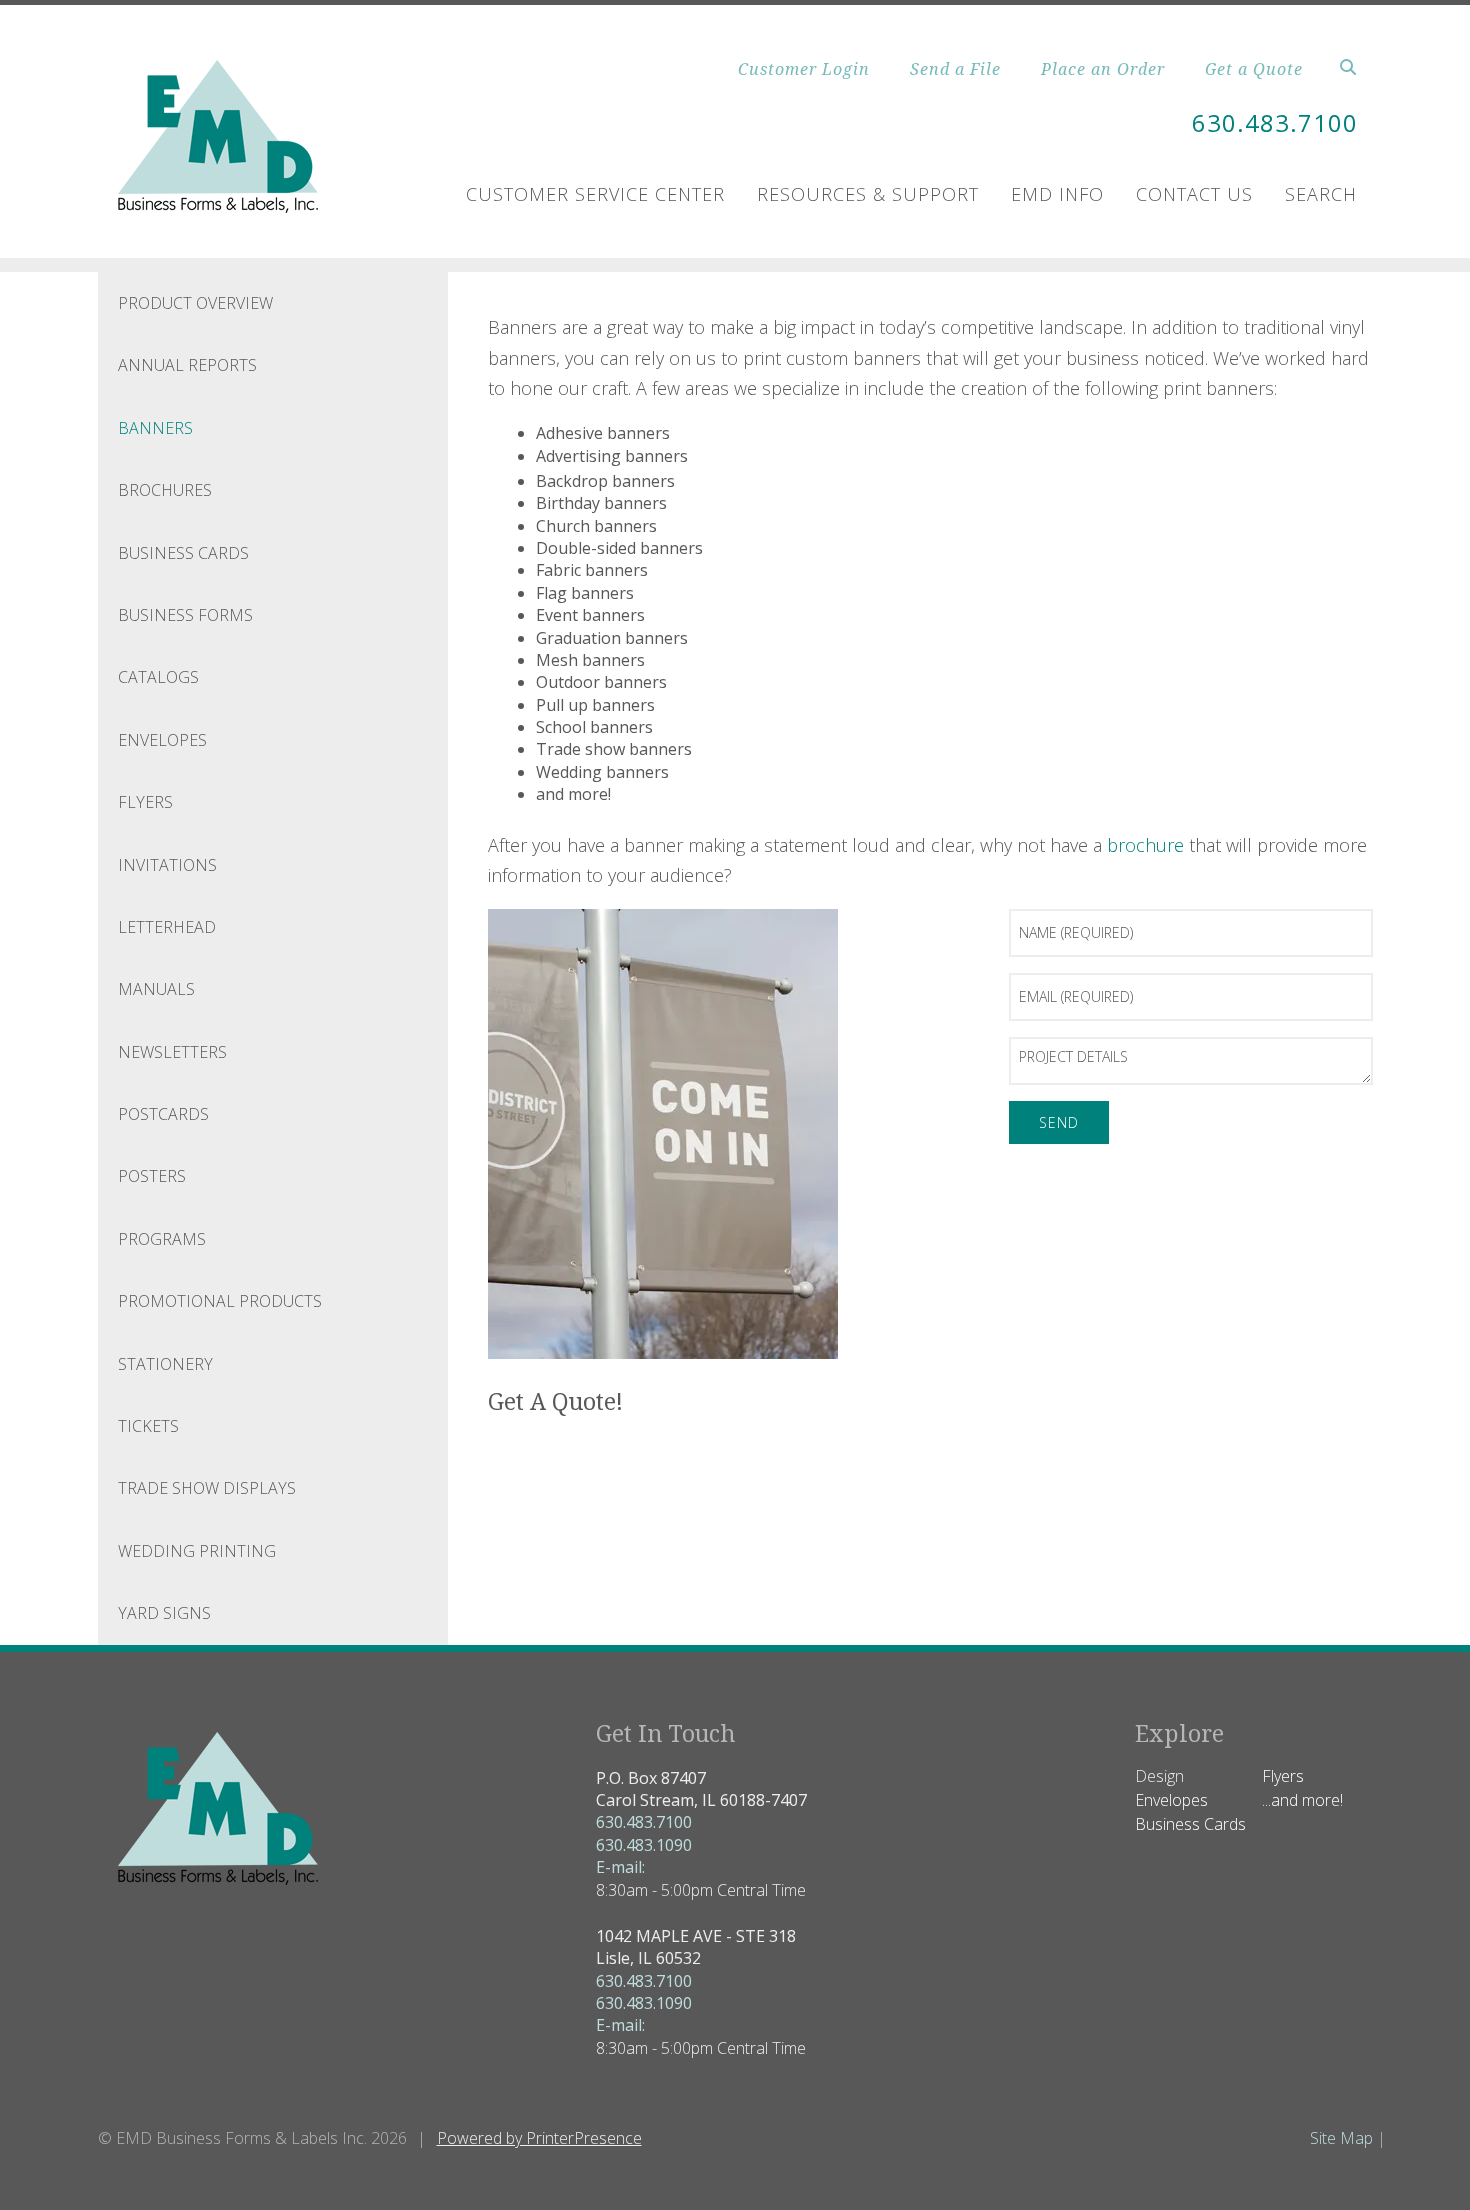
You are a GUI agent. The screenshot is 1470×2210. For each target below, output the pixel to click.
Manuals (156, 989)
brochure (1145, 845)
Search (1321, 194)
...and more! (1302, 1800)
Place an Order (1103, 69)
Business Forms (185, 615)
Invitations (167, 865)
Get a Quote (1254, 69)
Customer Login (804, 69)
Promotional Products (220, 1301)
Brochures (165, 490)
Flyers (145, 802)
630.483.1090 (644, 1845)
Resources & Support (868, 194)
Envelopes (162, 740)
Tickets (148, 1426)
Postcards (163, 1114)
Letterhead (167, 927)
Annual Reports (187, 365)
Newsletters (172, 1052)
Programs (162, 1239)
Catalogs (158, 677)
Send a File (955, 69)
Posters (152, 1176)
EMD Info (1057, 194)
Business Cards (183, 553)
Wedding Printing (197, 1551)
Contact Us (1194, 194)
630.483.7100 (1275, 122)
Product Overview (195, 303)
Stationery (165, 1364)
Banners (155, 428)
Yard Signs (164, 1613)
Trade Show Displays (207, 1488)
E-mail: (620, 1867)
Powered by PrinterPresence (539, 2138)
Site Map (1341, 2138)
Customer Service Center (595, 194)
